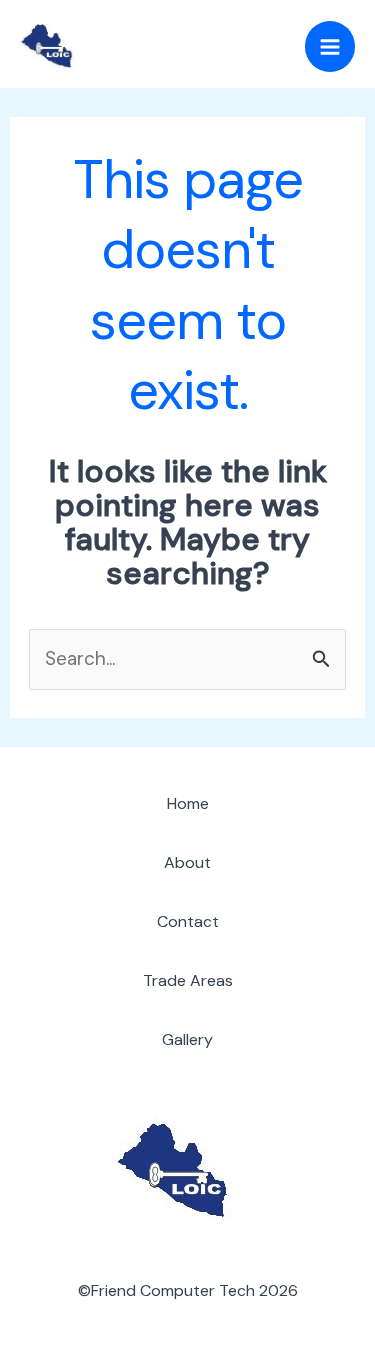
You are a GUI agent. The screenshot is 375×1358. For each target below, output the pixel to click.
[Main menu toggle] (330, 46)
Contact (188, 921)
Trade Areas (188, 980)
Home (188, 803)
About (187, 862)
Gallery (187, 1039)
